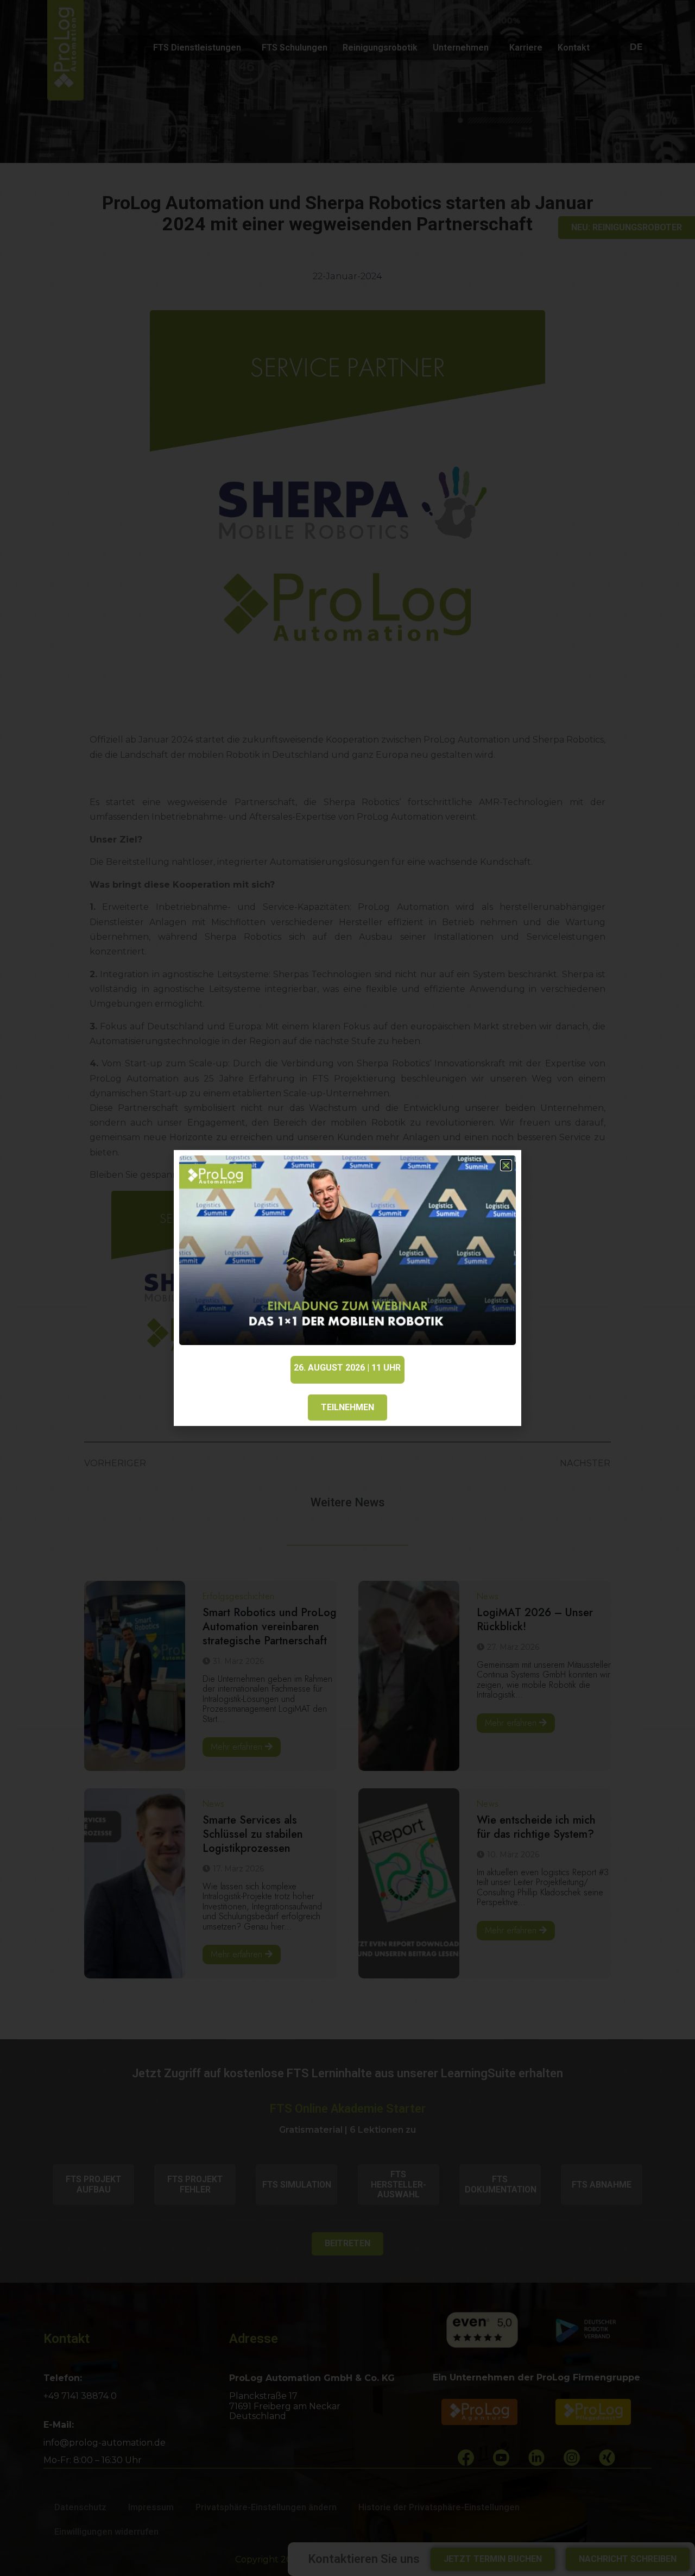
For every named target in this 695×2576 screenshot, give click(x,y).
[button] (506, 1165)
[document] (347, 1288)
